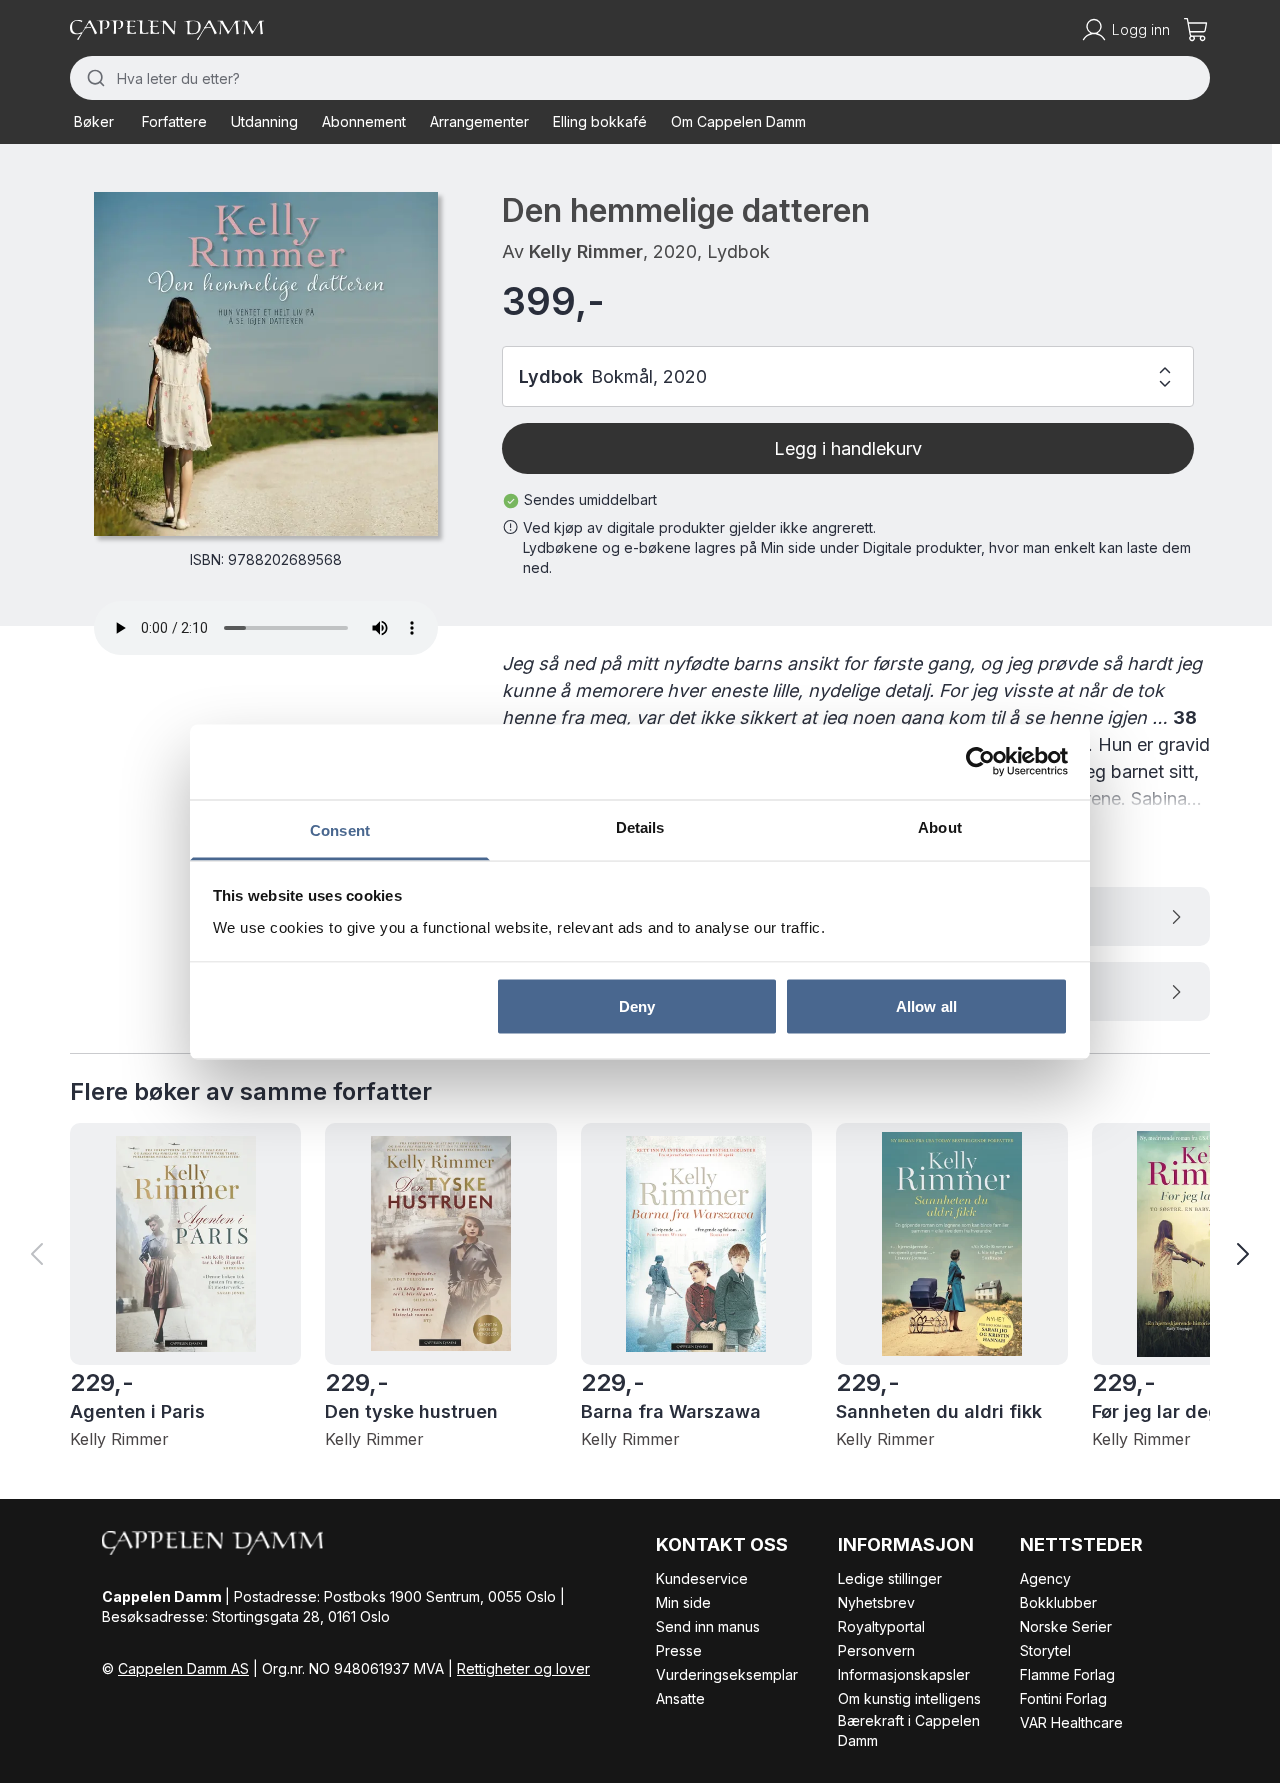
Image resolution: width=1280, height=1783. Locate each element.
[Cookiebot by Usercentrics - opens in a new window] (980, 762)
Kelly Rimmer (586, 251)
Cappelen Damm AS (183, 1668)
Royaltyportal (881, 1626)
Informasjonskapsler (904, 1674)
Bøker (94, 121)
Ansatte (680, 1698)
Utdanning (264, 121)
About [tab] (940, 826)
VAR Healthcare (1071, 1722)
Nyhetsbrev (876, 1602)
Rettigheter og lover (523, 1668)
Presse (679, 1650)
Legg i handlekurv (848, 448)
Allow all (926, 1006)
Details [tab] (640, 826)
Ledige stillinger (890, 1578)
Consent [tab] (340, 829)
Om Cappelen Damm (738, 121)
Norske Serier (1066, 1626)
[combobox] (640, 78)
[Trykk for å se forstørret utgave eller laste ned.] (266, 364)
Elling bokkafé (600, 121)
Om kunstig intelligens (909, 1698)
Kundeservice (702, 1578)
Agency (1045, 1578)
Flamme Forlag (1067, 1674)
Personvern (876, 1650)
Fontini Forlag (1063, 1698)
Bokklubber (1058, 1602)
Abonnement (364, 121)
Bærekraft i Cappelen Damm (909, 1730)
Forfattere (174, 121)
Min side (683, 1602)
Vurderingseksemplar (727, 1674)
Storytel (1045, 1650)
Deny (637, 1006)
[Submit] (93, 78)
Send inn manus (708, 1626)
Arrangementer (479, 121)
